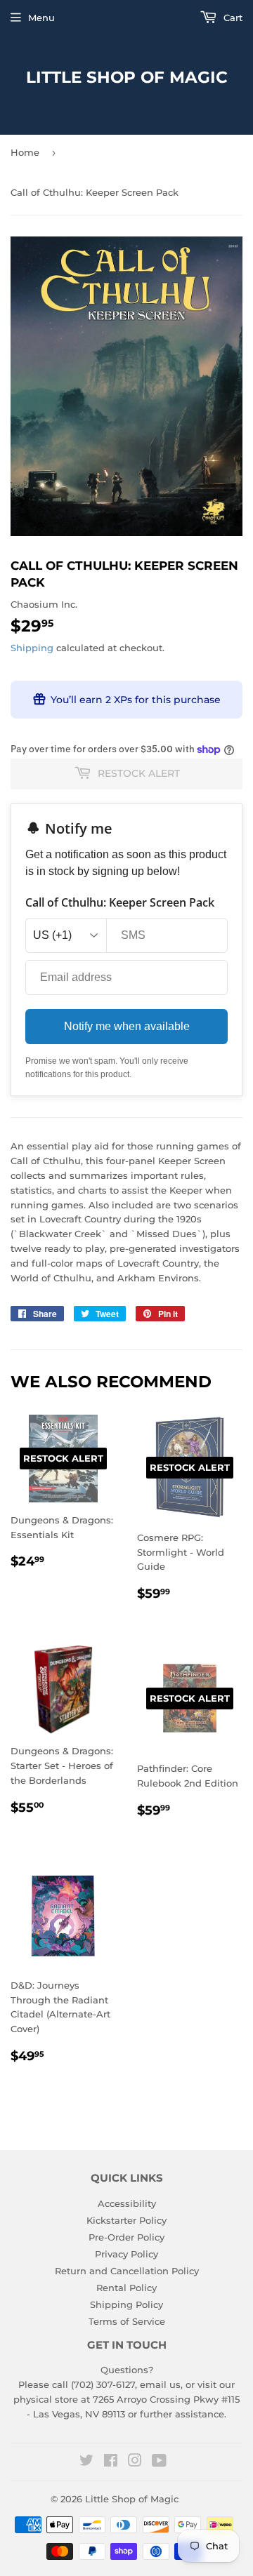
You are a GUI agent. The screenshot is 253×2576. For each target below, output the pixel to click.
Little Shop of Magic (127, 77)
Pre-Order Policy (126, 2237)
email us (160, 2384)
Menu (41, 18)
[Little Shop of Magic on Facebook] (111, 2462)
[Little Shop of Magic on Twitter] (86, 2462)
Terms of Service (127, 2321)
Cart (232, 18)
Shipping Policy (126, 2304)
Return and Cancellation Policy (127, 2271)
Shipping (32, 648)
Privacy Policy (126, 2254)
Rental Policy (126, 2288)
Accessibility (127, 2203)
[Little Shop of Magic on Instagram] (135, 2462)
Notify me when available (127, 1026)
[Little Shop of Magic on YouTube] (159, 2462)
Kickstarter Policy (126, 2220)
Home (25, 152)
